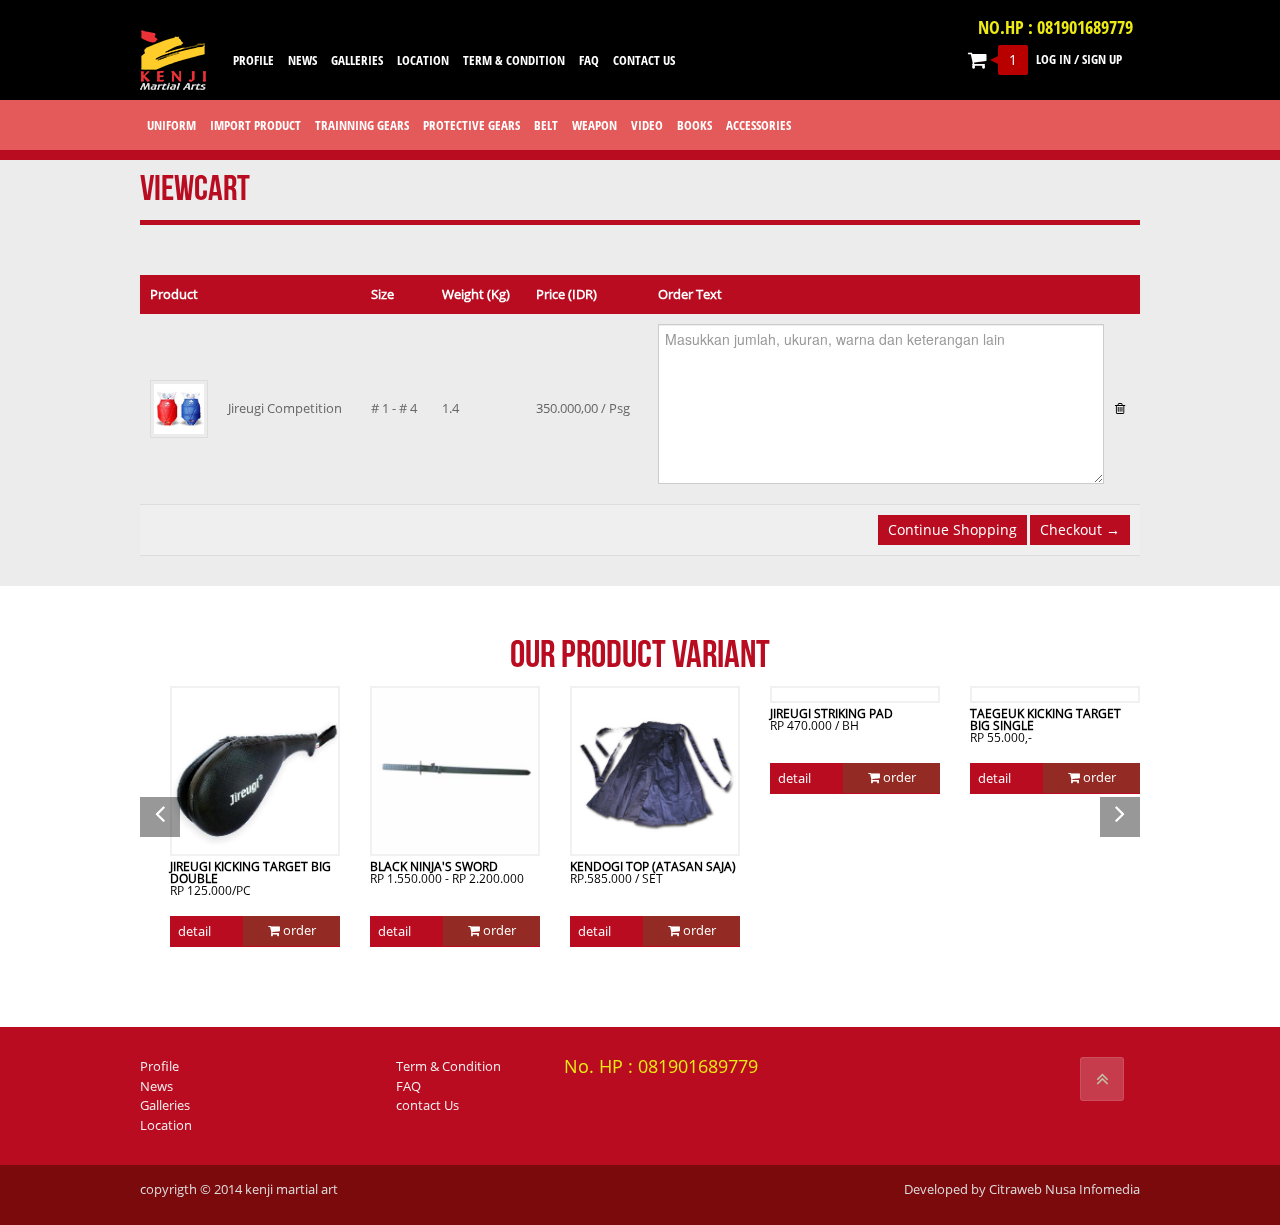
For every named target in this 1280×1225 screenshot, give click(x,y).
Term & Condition (448, 1066)
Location (166, 1125)
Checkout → (1080, 529)
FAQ (408, 1086)
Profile (159, 1066)
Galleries (165, 1105)
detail (194, 931)
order (298, 930)
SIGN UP (1102, 59)
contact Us (427, 1105)
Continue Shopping (952, 529)
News (156, 1086)
